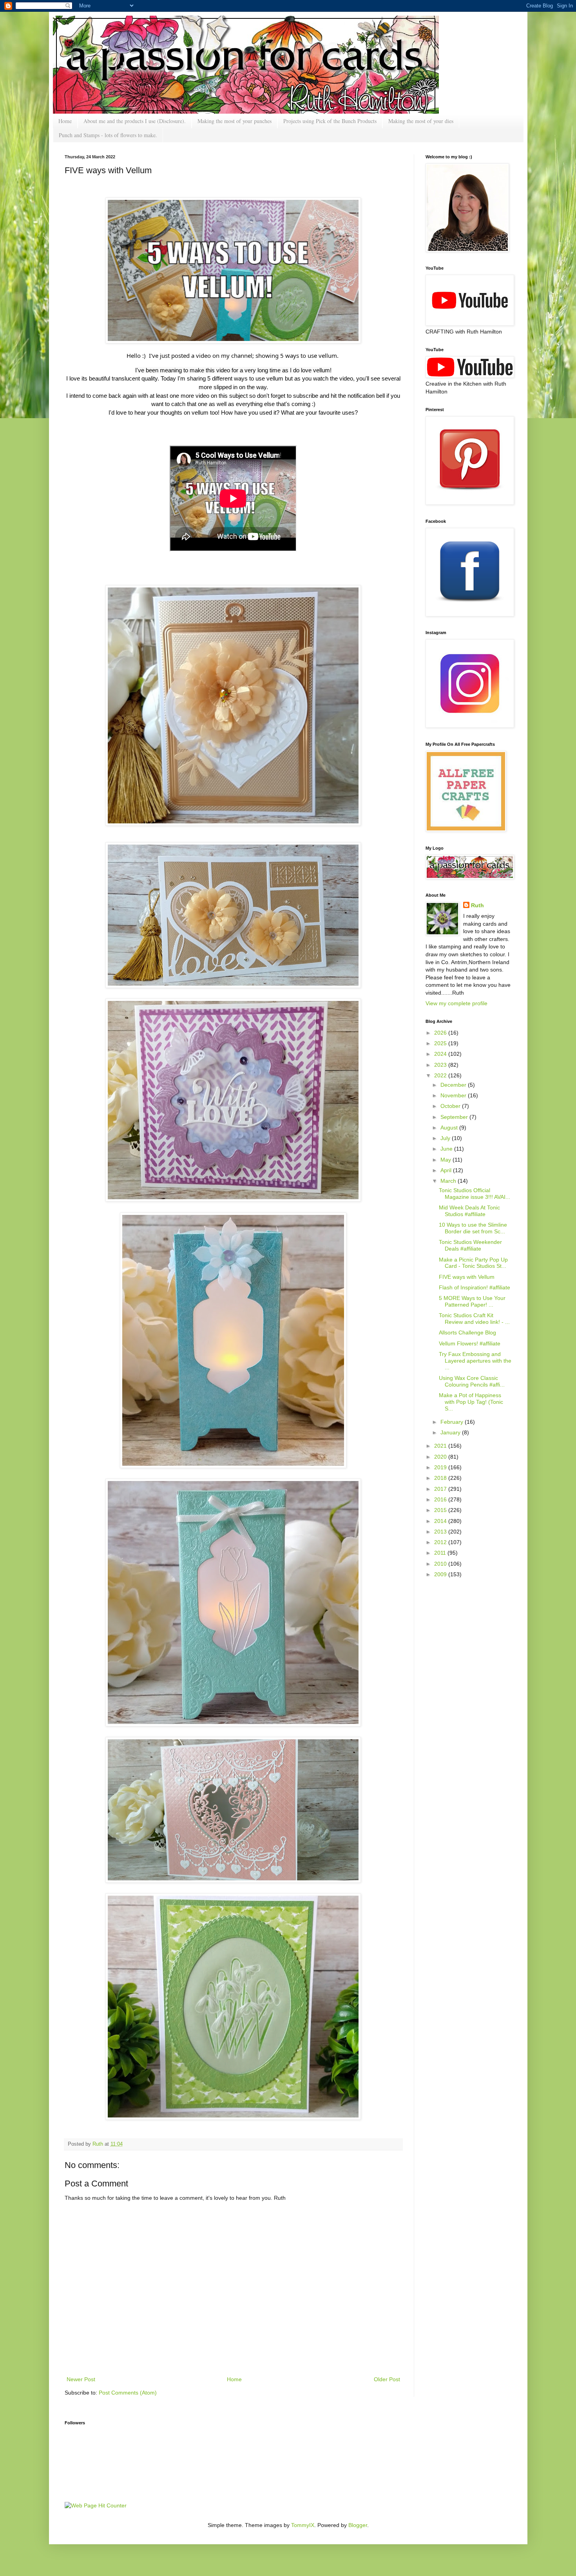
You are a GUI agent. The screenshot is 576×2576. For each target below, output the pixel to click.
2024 (441, 1054)
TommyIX (303, 2525)
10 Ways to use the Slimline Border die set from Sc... (473, 1228)
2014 (441, 1521)
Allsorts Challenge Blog (467, 1332)
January (451, 1432)
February (453, 1422)
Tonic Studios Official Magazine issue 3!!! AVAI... (475, 1194)
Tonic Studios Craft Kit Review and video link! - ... (474, 1319)
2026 (441, 1033)
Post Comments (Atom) (128, 2393)
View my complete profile (456, 1003)
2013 (441, 1532)
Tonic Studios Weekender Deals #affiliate (470, 1245)
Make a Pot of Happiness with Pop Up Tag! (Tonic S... (471, 1402)
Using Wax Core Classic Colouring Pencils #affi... (472, 1381)
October (451, 1106)
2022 (441, 1075)
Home (65, 121)
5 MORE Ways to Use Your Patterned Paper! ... (472, 1301)
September (455, 1117)
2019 (441, 1467)
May (446, 1160)
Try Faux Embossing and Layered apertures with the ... (475, 1361)
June (447, 1149)
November (454, 1095)
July (446, 1138)
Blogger (358, 2525)
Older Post (387, 2379)
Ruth (99, 2144)
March (449, 1181)
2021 (441, 1446)
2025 (441, 1043)
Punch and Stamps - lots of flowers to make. (108, 135)
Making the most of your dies (421, 121)
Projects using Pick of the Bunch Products (330, 121)
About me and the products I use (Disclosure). (135, 121)
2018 (441, 1478)
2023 (441, 1065)
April (447, 1170)
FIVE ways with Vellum (467, 1277)
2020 (441, 1457)
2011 (441, 1553)
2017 (441, 1489)
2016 (441, 1499)
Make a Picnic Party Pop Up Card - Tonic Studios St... (473, 1263)
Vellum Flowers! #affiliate (470, 1343)
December (454, 1085)
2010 (441, 1564)
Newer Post (81, 2379)
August (450, 1128)
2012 (441, 1542)
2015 (441, 1510)
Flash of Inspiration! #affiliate (475, 1287)
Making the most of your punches (235, 121)
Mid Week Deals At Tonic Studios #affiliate (469, 1211)
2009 (441, 1574)
